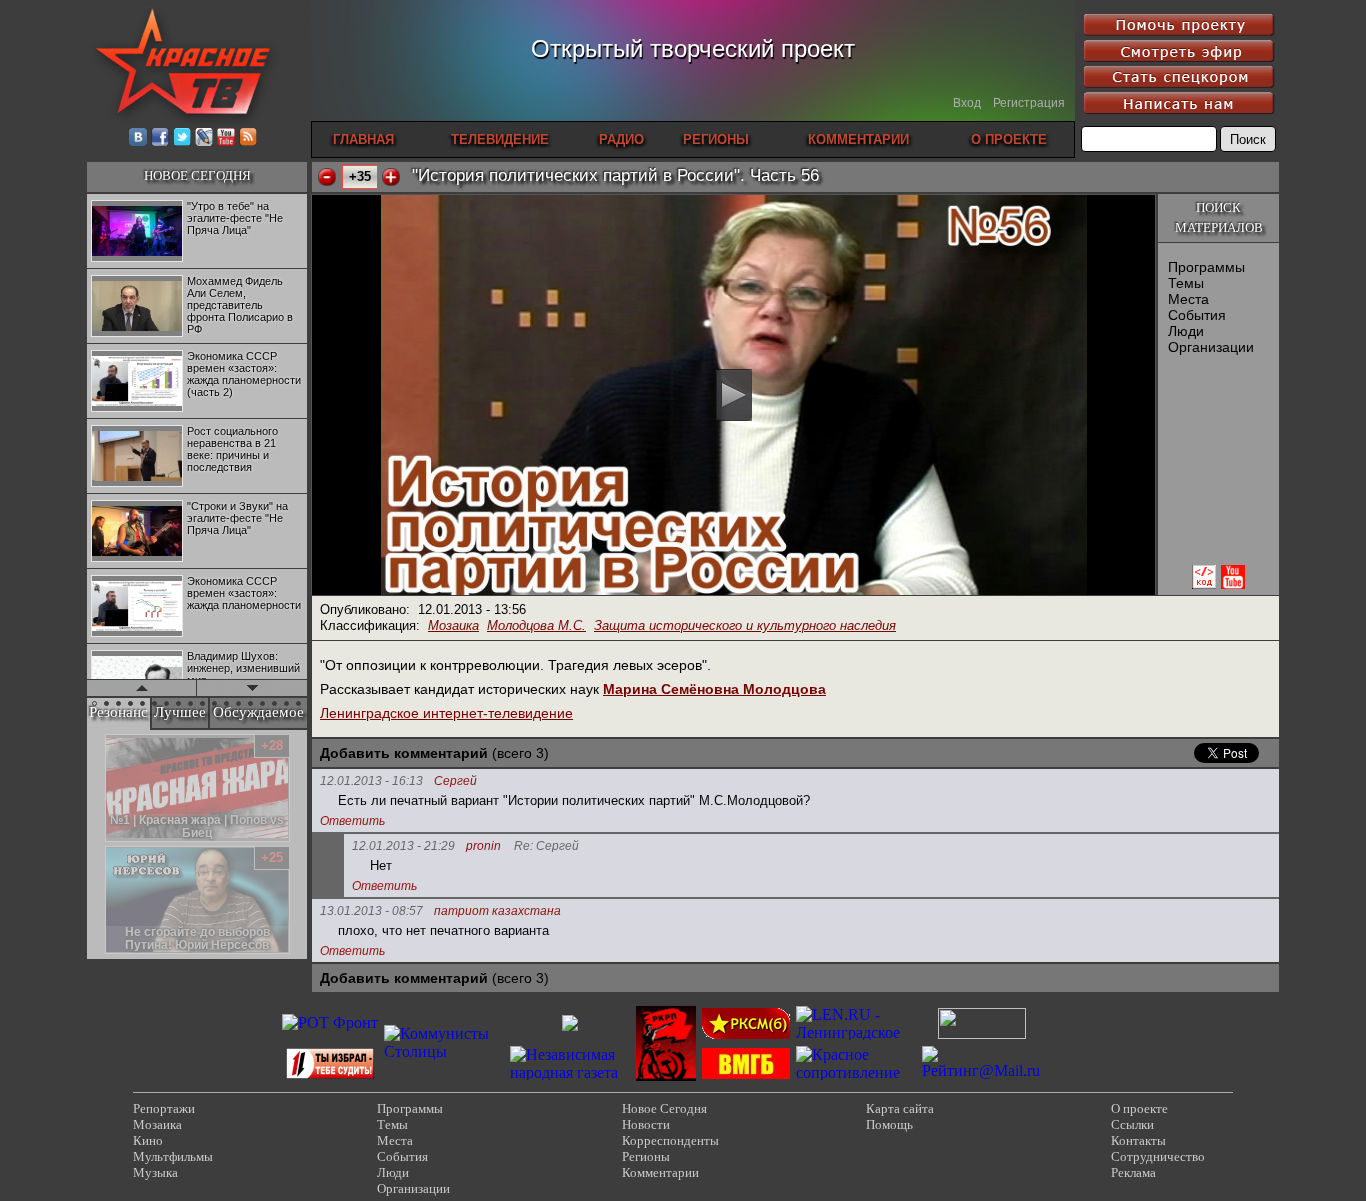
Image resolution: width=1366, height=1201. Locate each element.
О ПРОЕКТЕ (1009, 139)
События (1197, 315)
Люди (1186, 331)
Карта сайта (900, 1108)
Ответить (352, 821)
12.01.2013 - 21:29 (403, 846)
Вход (967, 103)
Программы (1206, 267)
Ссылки (1132, 1124)
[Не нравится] (327, 177)
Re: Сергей (546, 846)
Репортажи (164, 1108)
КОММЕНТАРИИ (858, 139)
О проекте (1139, 1108)
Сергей (455, 781)
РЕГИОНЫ (716, 139)
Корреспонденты (670, 1140)
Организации (1211, 347)
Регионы (646, 1156)
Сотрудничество (1158, 1156)
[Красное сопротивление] (856, 1072)
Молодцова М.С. (536, 625)
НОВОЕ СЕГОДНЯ (197, 175)
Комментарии (660, 1172)
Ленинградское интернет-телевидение (446, 713)
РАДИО (621, 139)
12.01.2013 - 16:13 (371, 781)
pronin (483, 846)
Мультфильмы (173, 1156)
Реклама (1133, 1172)
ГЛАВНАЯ (363, 139)
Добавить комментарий (404, 753)
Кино (148, 1140)
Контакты (1138, 1140)
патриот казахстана (497, 911)
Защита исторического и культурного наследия (745, 625)
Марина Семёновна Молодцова (714, 689)
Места (1188, 299)
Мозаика (453, 625)
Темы (1186, 283)
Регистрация (1029, 103)
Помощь (889, 1124)
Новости (646, 1124)
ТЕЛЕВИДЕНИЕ (500, 139)
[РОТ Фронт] (330, 1022)
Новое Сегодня (664, 1108)
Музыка (155, 1172)
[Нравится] (391, 177)
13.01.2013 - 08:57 (371, 911)
